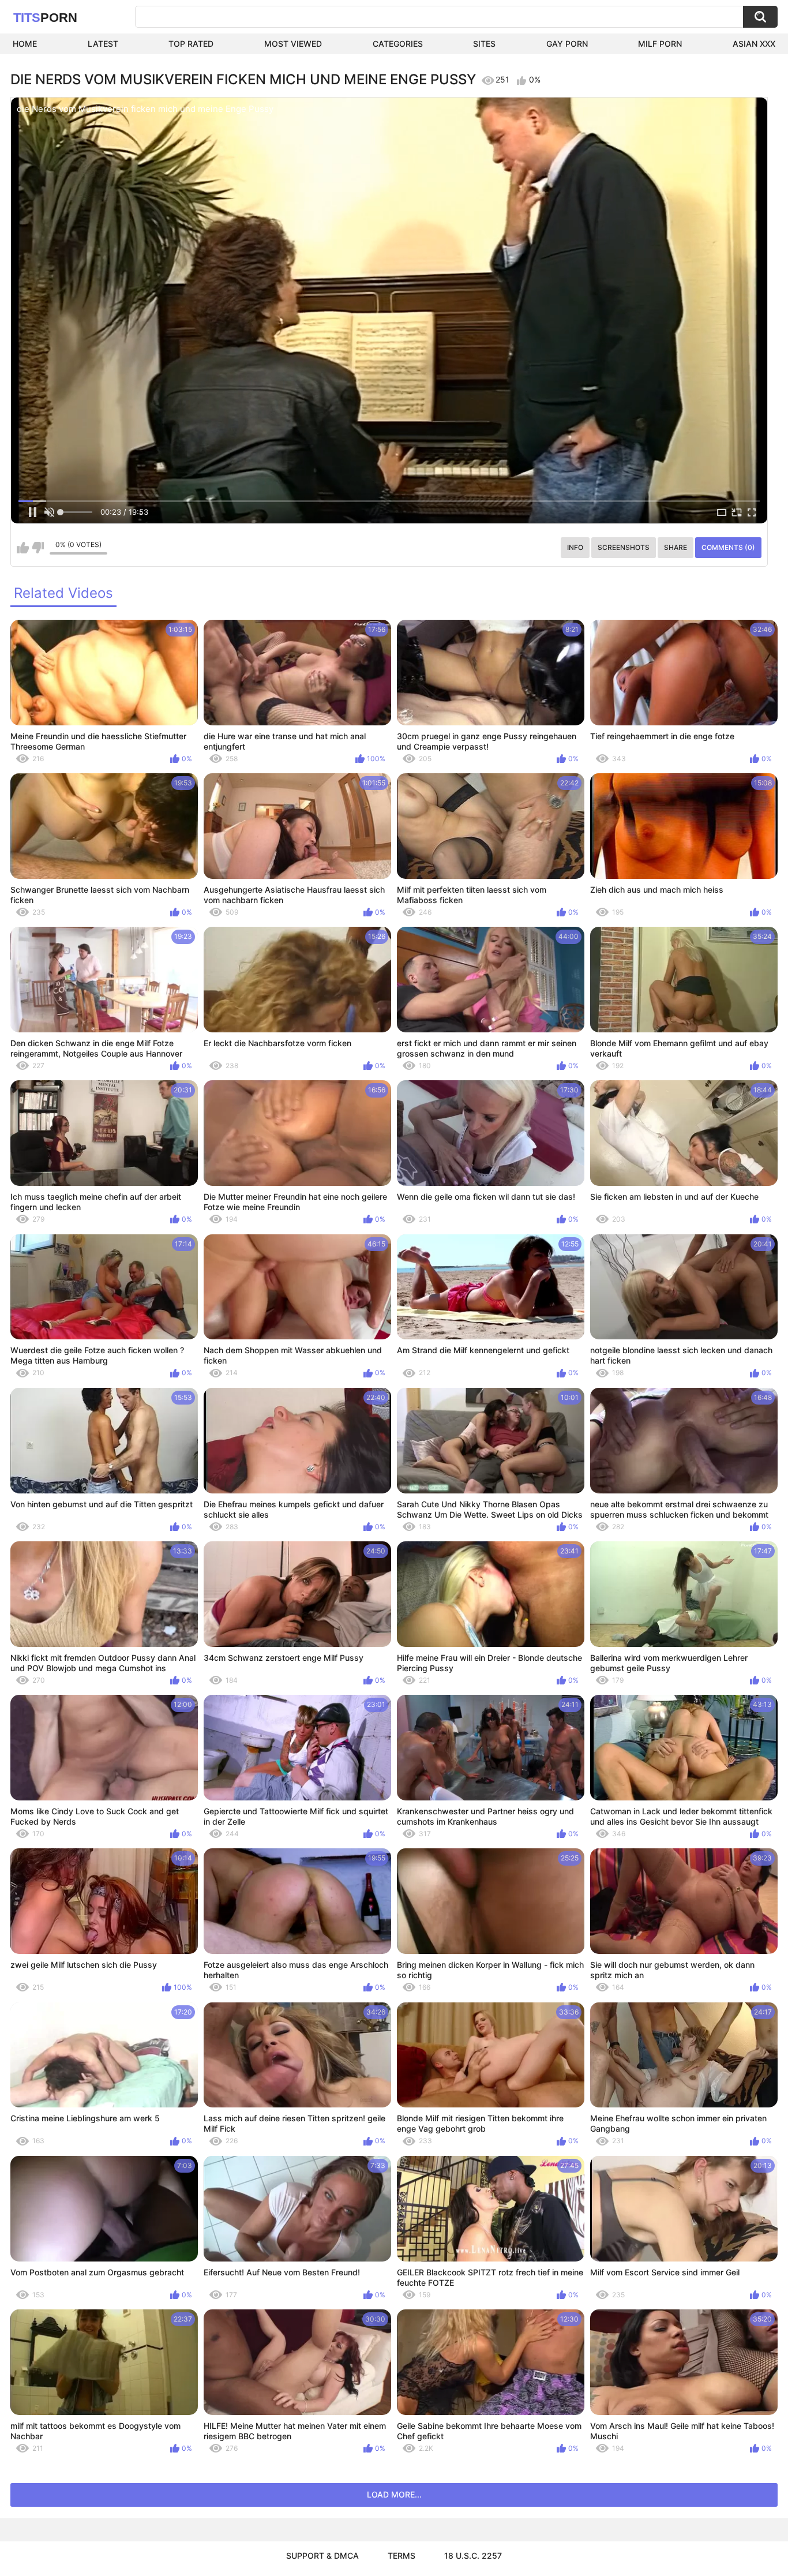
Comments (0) (728, 547)
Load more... (394, 2494)
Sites (484, 44)
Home (25, 44)
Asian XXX (754, 44)
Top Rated (191, 44)
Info (575, 547)
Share (676, 547)
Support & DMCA (322, 2556)
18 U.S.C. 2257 (473, 2556)
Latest (103, 44)
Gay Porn (567, 44)
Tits (45, 18)
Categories (398, 44)
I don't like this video (38, 548)
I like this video (23, 548)
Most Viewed (293, 44)
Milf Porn (660, 44)
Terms (401, 2556)
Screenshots (624, 547)
